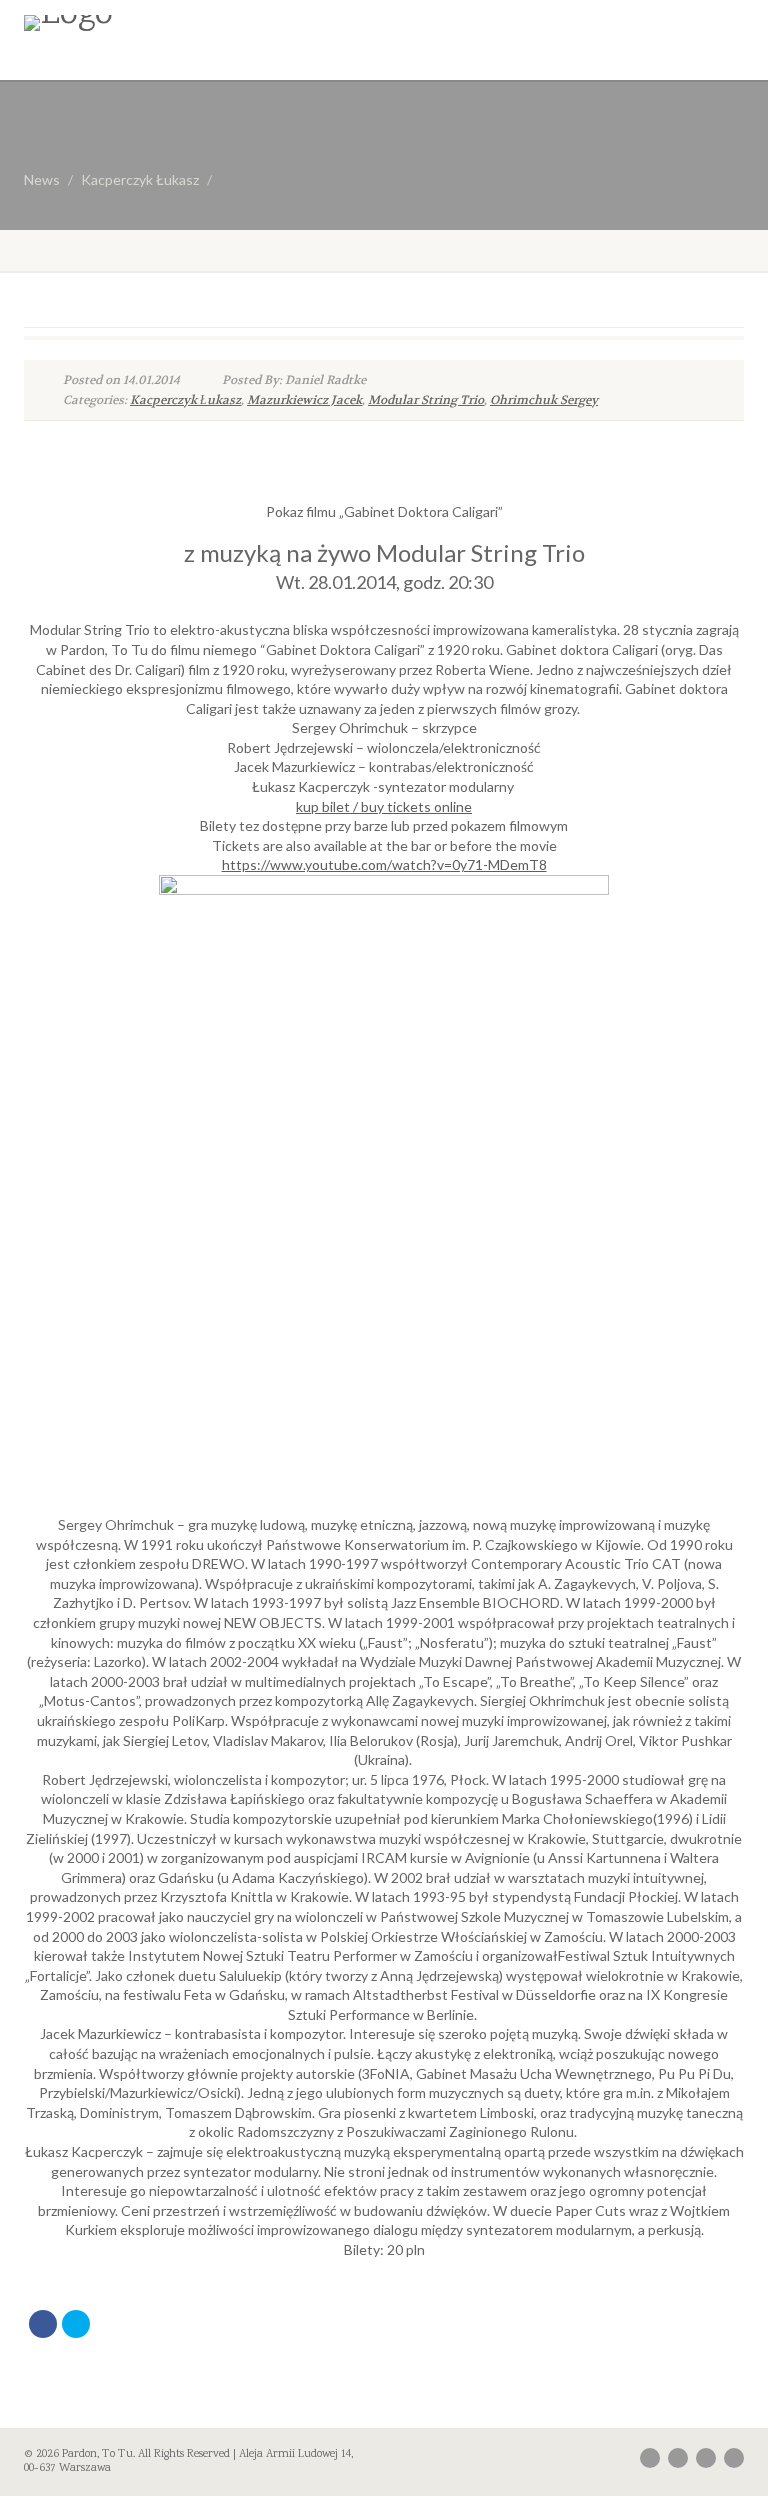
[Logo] (196, 23)
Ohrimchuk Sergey (544, 400)
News (42, 179)
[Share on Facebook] (43, 2324)
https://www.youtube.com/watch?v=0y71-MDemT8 (384, 864)
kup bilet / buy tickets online (384, 806)
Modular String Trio (426, 400)
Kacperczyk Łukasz (140, 179)
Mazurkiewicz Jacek (304, 400)
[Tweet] (76, 2324)
